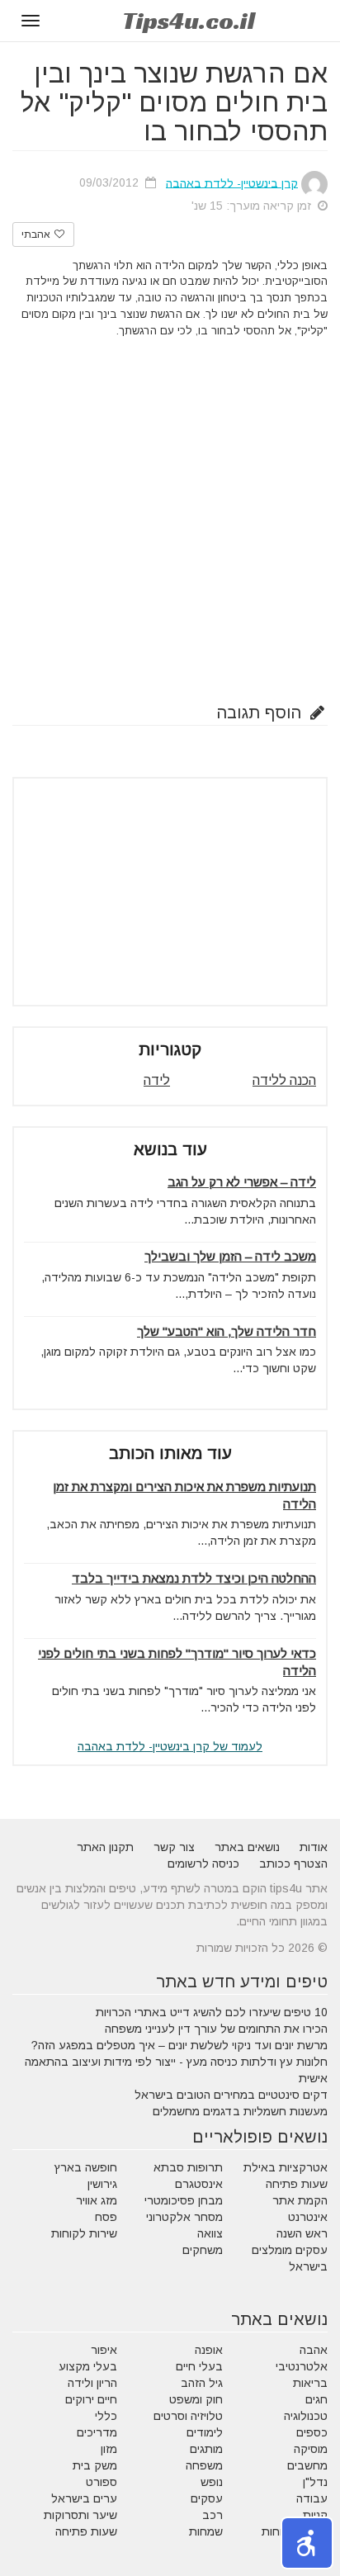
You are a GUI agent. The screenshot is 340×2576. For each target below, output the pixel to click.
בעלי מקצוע (88, 2366)
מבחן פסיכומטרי (184, 2200)
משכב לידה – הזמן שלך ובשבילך (230, 1256)
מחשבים (307, 2465)
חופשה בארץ (86, 2167)
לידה (157, 1080)
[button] (307, 2543)
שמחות (206, 2531)
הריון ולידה (92, 2383)
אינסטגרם (199, 2184)
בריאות (310, 2383)
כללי (106, 2416)
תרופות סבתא (188, 2167)
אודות (314, 1847)
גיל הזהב (202, 2383)
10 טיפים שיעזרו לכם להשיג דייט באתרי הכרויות (212, 2012)
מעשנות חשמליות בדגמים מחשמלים (240, 2111)
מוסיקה (311, 2449)
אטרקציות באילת (286, 2167)
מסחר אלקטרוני (184, 2217)
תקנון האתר (105, 1847)
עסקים (207, 2498)
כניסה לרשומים (203, 1863)
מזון (109, 2449)
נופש (212, 2482)
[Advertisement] (170, 517)
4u (189, 21)
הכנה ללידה (284, 1080)
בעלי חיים (199, 2366)
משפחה (204, 2465)
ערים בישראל (84, 2498)
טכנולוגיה (306, 2416)
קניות (315, 2515)
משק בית (95, 2465)
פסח (106, 2217)
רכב (212, 2515)
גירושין (102, 2184)
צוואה (210, 2233)
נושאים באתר (247, 1847)
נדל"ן (315, 2482)
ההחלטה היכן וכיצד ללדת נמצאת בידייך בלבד (194, 1578)
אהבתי (37, 234)
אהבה (314, 2350)
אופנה (209, 2350)
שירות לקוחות (84, 2233)
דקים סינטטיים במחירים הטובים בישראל (231, 2095)
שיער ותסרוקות (80, 2515)
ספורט (102, 2482)
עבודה (312, 2498)
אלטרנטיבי (302, 2366)
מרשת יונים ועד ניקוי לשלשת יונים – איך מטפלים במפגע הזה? (179, 2045)
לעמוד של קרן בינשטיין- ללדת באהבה (170, 1746)
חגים (316, 2399)
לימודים (205, 2432)
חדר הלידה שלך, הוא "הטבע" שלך (227, 1331)
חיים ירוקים (91, 2399)
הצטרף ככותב (293, 1863)
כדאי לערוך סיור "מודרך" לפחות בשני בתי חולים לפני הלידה (177, 1662)
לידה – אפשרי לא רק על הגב (242, 1182)
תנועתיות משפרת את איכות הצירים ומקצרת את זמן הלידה (184, 1495)
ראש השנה (302, 2233)
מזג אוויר (97, 2200)
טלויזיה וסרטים (188, 2416)
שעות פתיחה (297, 2184)
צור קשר (174, 1847)
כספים (312, 2432)
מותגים (206, 2449)
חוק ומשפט (196, 2399)
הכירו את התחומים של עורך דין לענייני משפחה (216, 2029)
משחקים (203, 2250)
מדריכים (97, 2432)
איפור (104, 2350)
